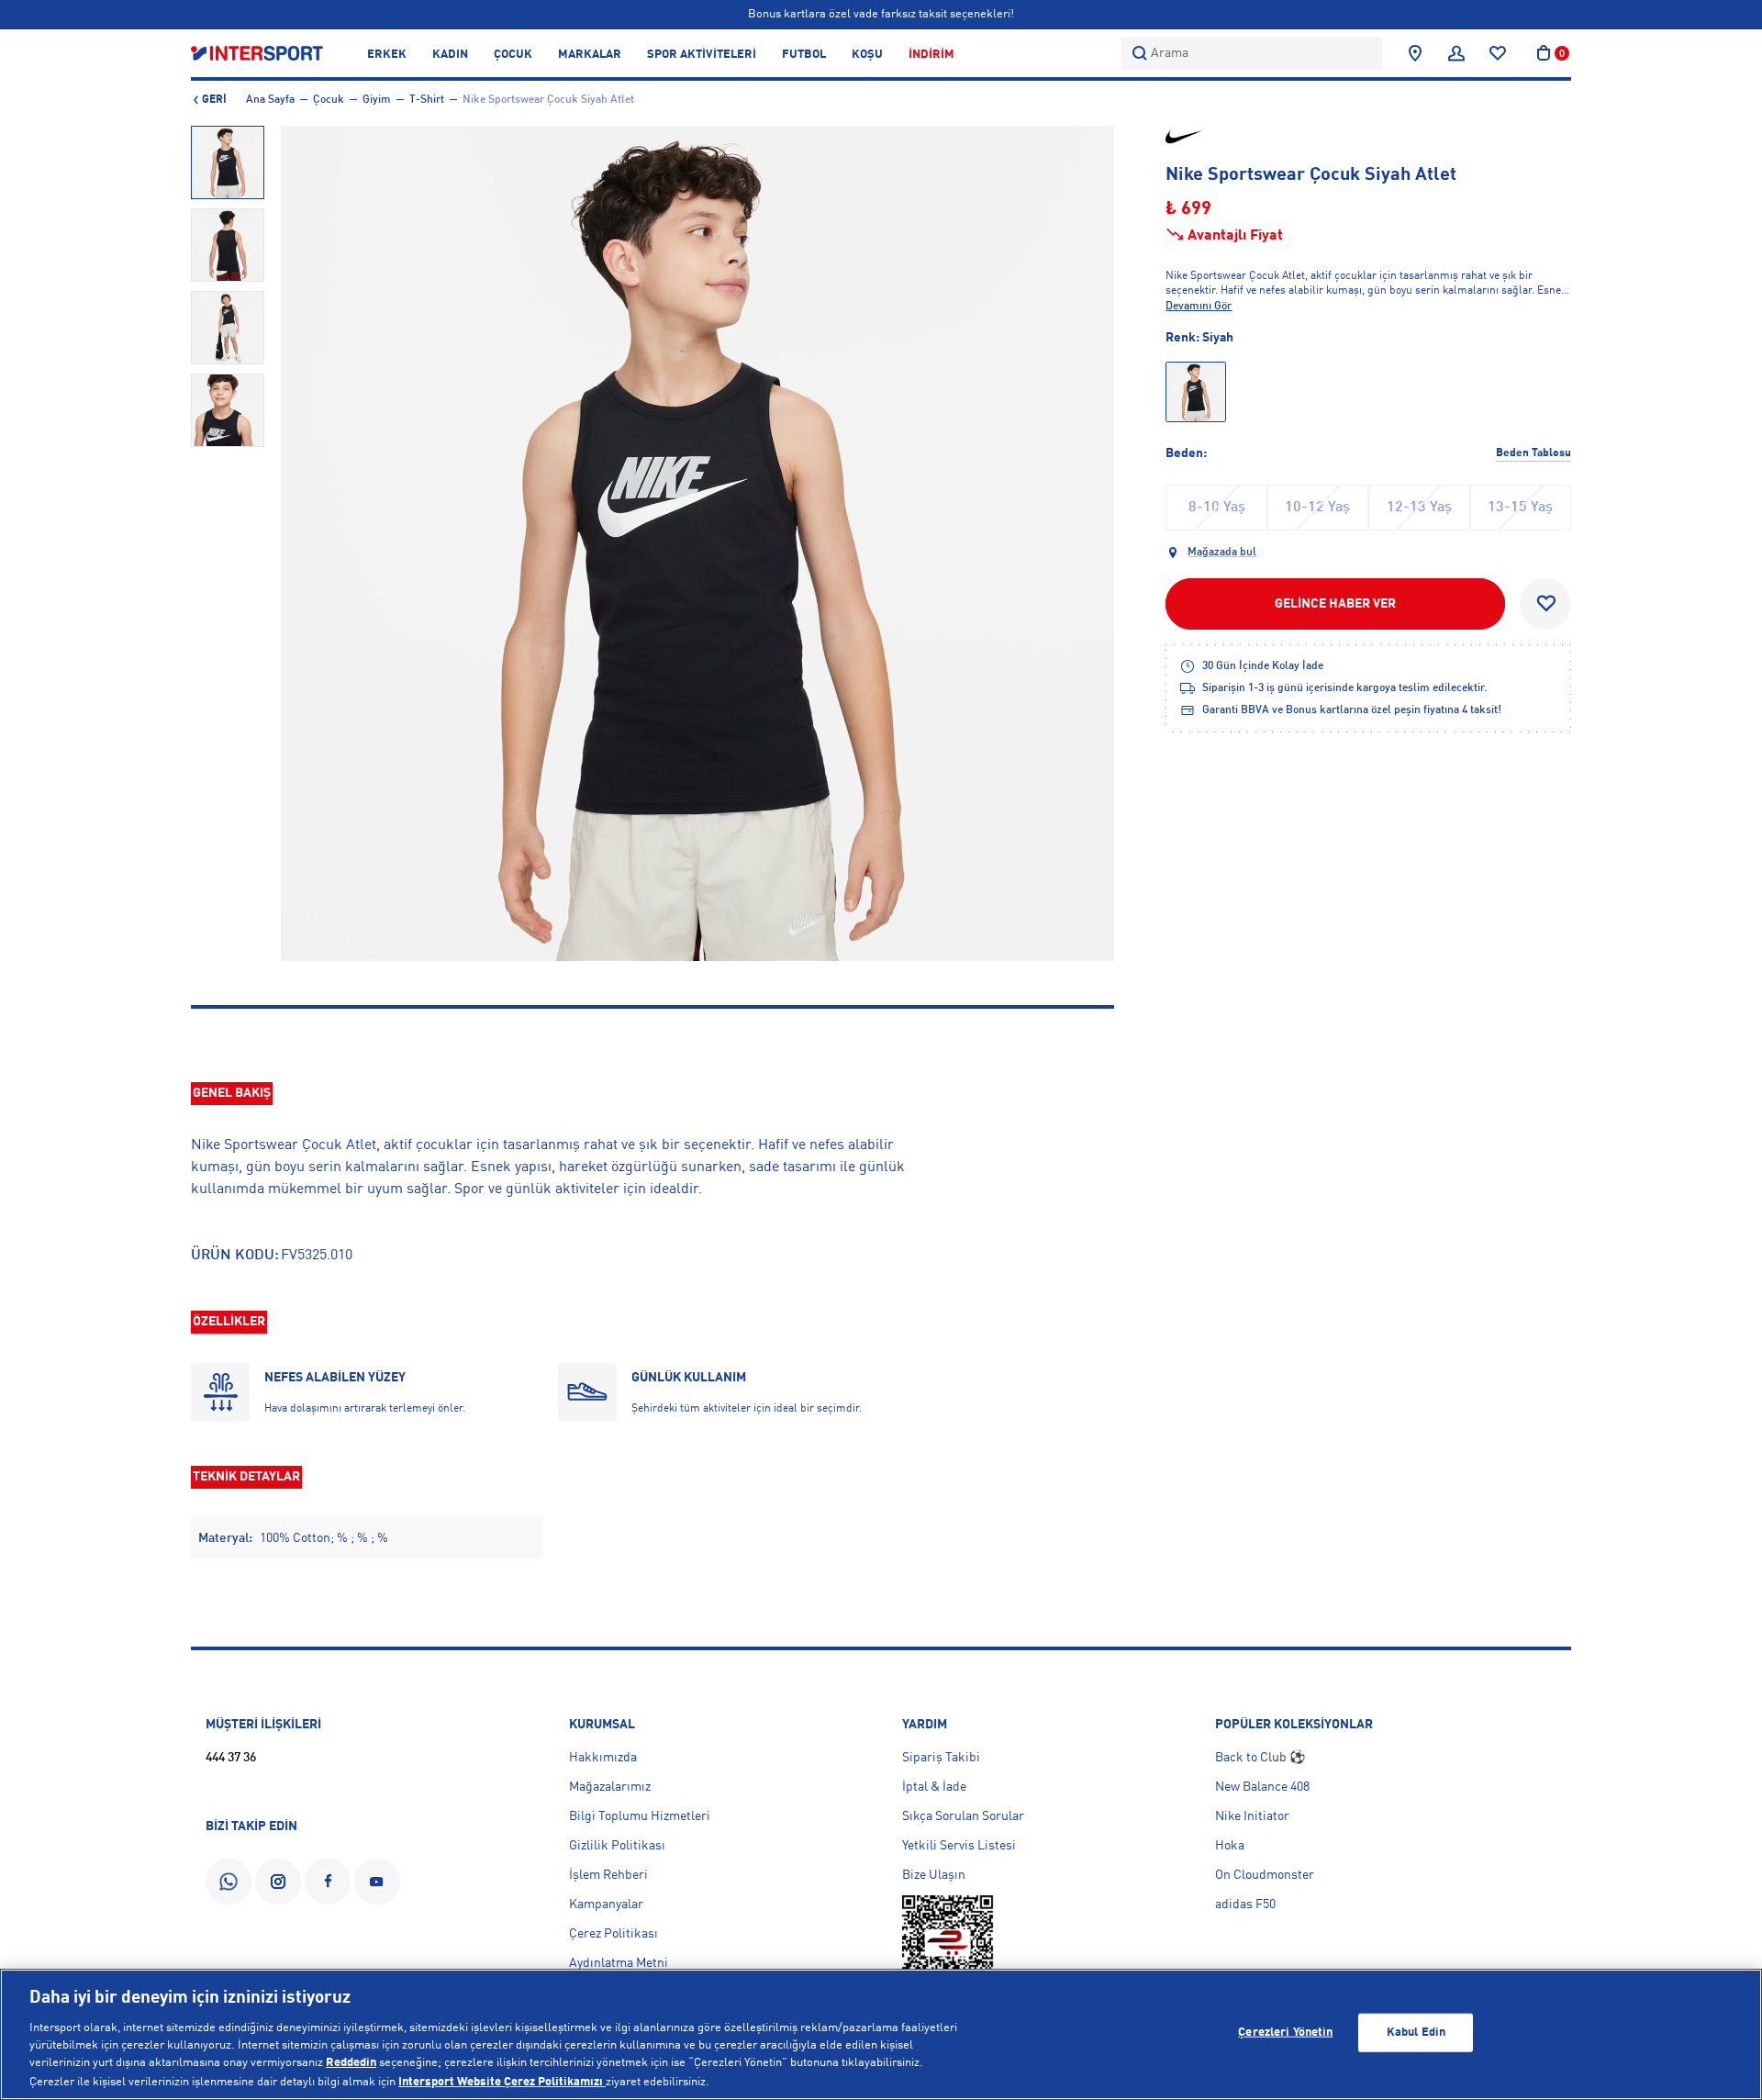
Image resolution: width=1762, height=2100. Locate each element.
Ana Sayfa (270, 100)
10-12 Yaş (1317, 508)
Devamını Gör (1199, 307)
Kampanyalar (606, 1905)
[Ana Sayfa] (257, 53)
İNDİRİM (931, 55)
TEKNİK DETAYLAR (246, 1477)
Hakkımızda (603, 1758)
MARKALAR (590, 55)
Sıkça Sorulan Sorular (963, 1816)
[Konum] (1415, 53)
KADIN (450, 55)
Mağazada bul (1222, 553)
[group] (228, 162)
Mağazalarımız (610, 1787)
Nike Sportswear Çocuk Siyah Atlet (548, 100)
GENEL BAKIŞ (232, 1093)
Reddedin (351, 2064)
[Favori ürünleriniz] (1498, 53)
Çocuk (329, 100)
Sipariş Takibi (941, 1758)
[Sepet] (1544, 53)
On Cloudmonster (1265, 1875)
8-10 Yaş (1217, 508)
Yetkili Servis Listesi (959, 1846)
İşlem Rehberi (608, 1875)
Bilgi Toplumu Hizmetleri (640, 1816)
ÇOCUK (513, 55)
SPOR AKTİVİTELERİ (702, 55)
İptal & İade (934, 1787)
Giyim (377, 100)
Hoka (1230, 1846)
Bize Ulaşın (934, 1875)
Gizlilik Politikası (617, 1846)
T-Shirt (427, 100)
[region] (881, 2034)
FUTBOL (804, 55)
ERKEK (387, 55)
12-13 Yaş (1419, 508)
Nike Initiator (1252, 1816)
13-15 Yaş (1520, 508)
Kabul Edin (1416, 2033)
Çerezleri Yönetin (1285, 2033)
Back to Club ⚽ (1260, 1758)
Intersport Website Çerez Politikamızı (502, 2081)
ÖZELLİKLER (229, 1322)
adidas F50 (1245, 1905)
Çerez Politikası (613, 1934)
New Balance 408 (1262, 1787)
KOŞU (867, 55)
